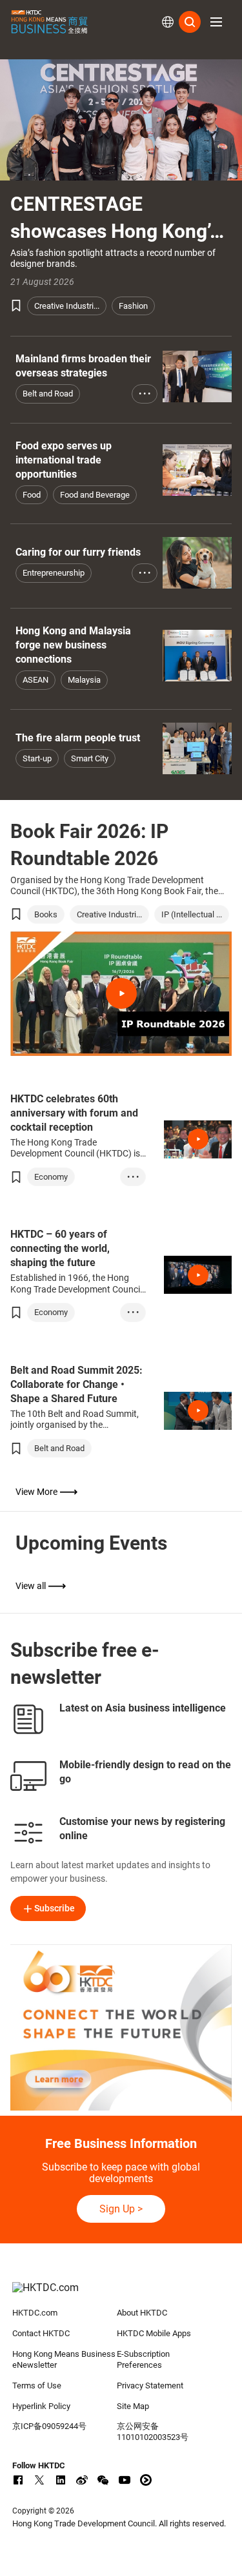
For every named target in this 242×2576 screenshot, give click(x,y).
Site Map (133, 2406)
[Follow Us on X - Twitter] (39, 2480)
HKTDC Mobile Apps (154, 2333)
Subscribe (55, 1908)
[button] (216, 22)
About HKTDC (142, 2313)
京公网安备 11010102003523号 (153, 2432)
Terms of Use (37, 2386)
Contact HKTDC (41, 2333)
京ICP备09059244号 (49, 2426)
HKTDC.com (35, 2313)
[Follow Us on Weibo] (82, 2480)
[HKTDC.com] (121, 2294)
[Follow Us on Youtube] (125, 2480)
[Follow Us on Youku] (146, 2480)
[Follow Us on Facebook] (18, 2480)
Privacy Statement (150, 2386)
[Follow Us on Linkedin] (61, 2480)
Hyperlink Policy (41, 2406)
